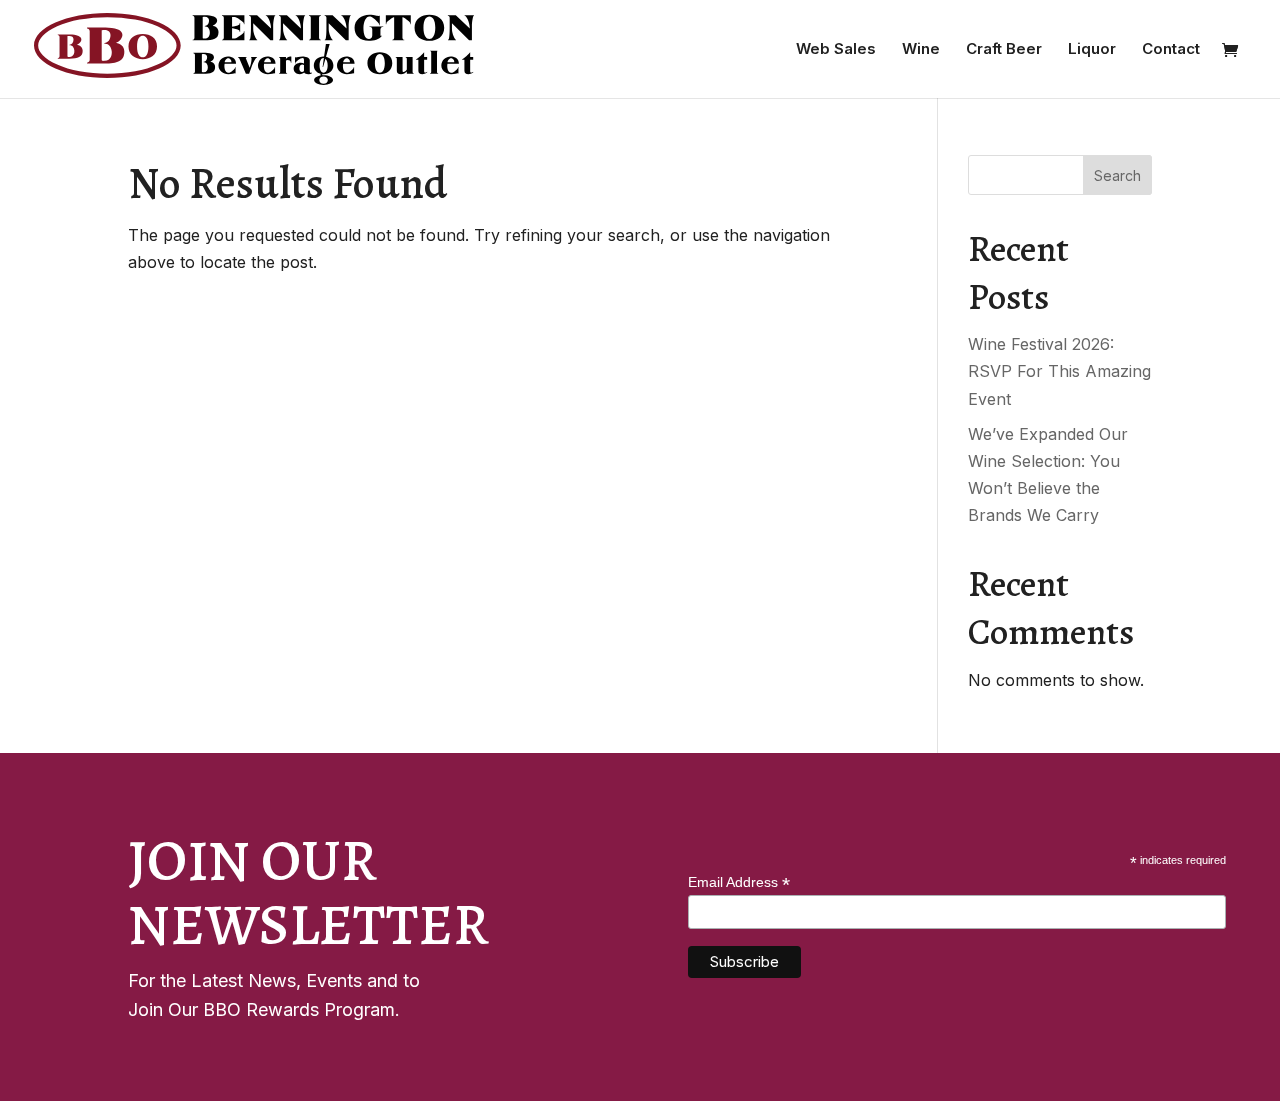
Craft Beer (1004, 50)
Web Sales (836, 50)
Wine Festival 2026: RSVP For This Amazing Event (1059, 371)
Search (1117, 175)
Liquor (1092, 50)
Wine (921, 50)
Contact (1171, 50)
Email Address (739, 882)
